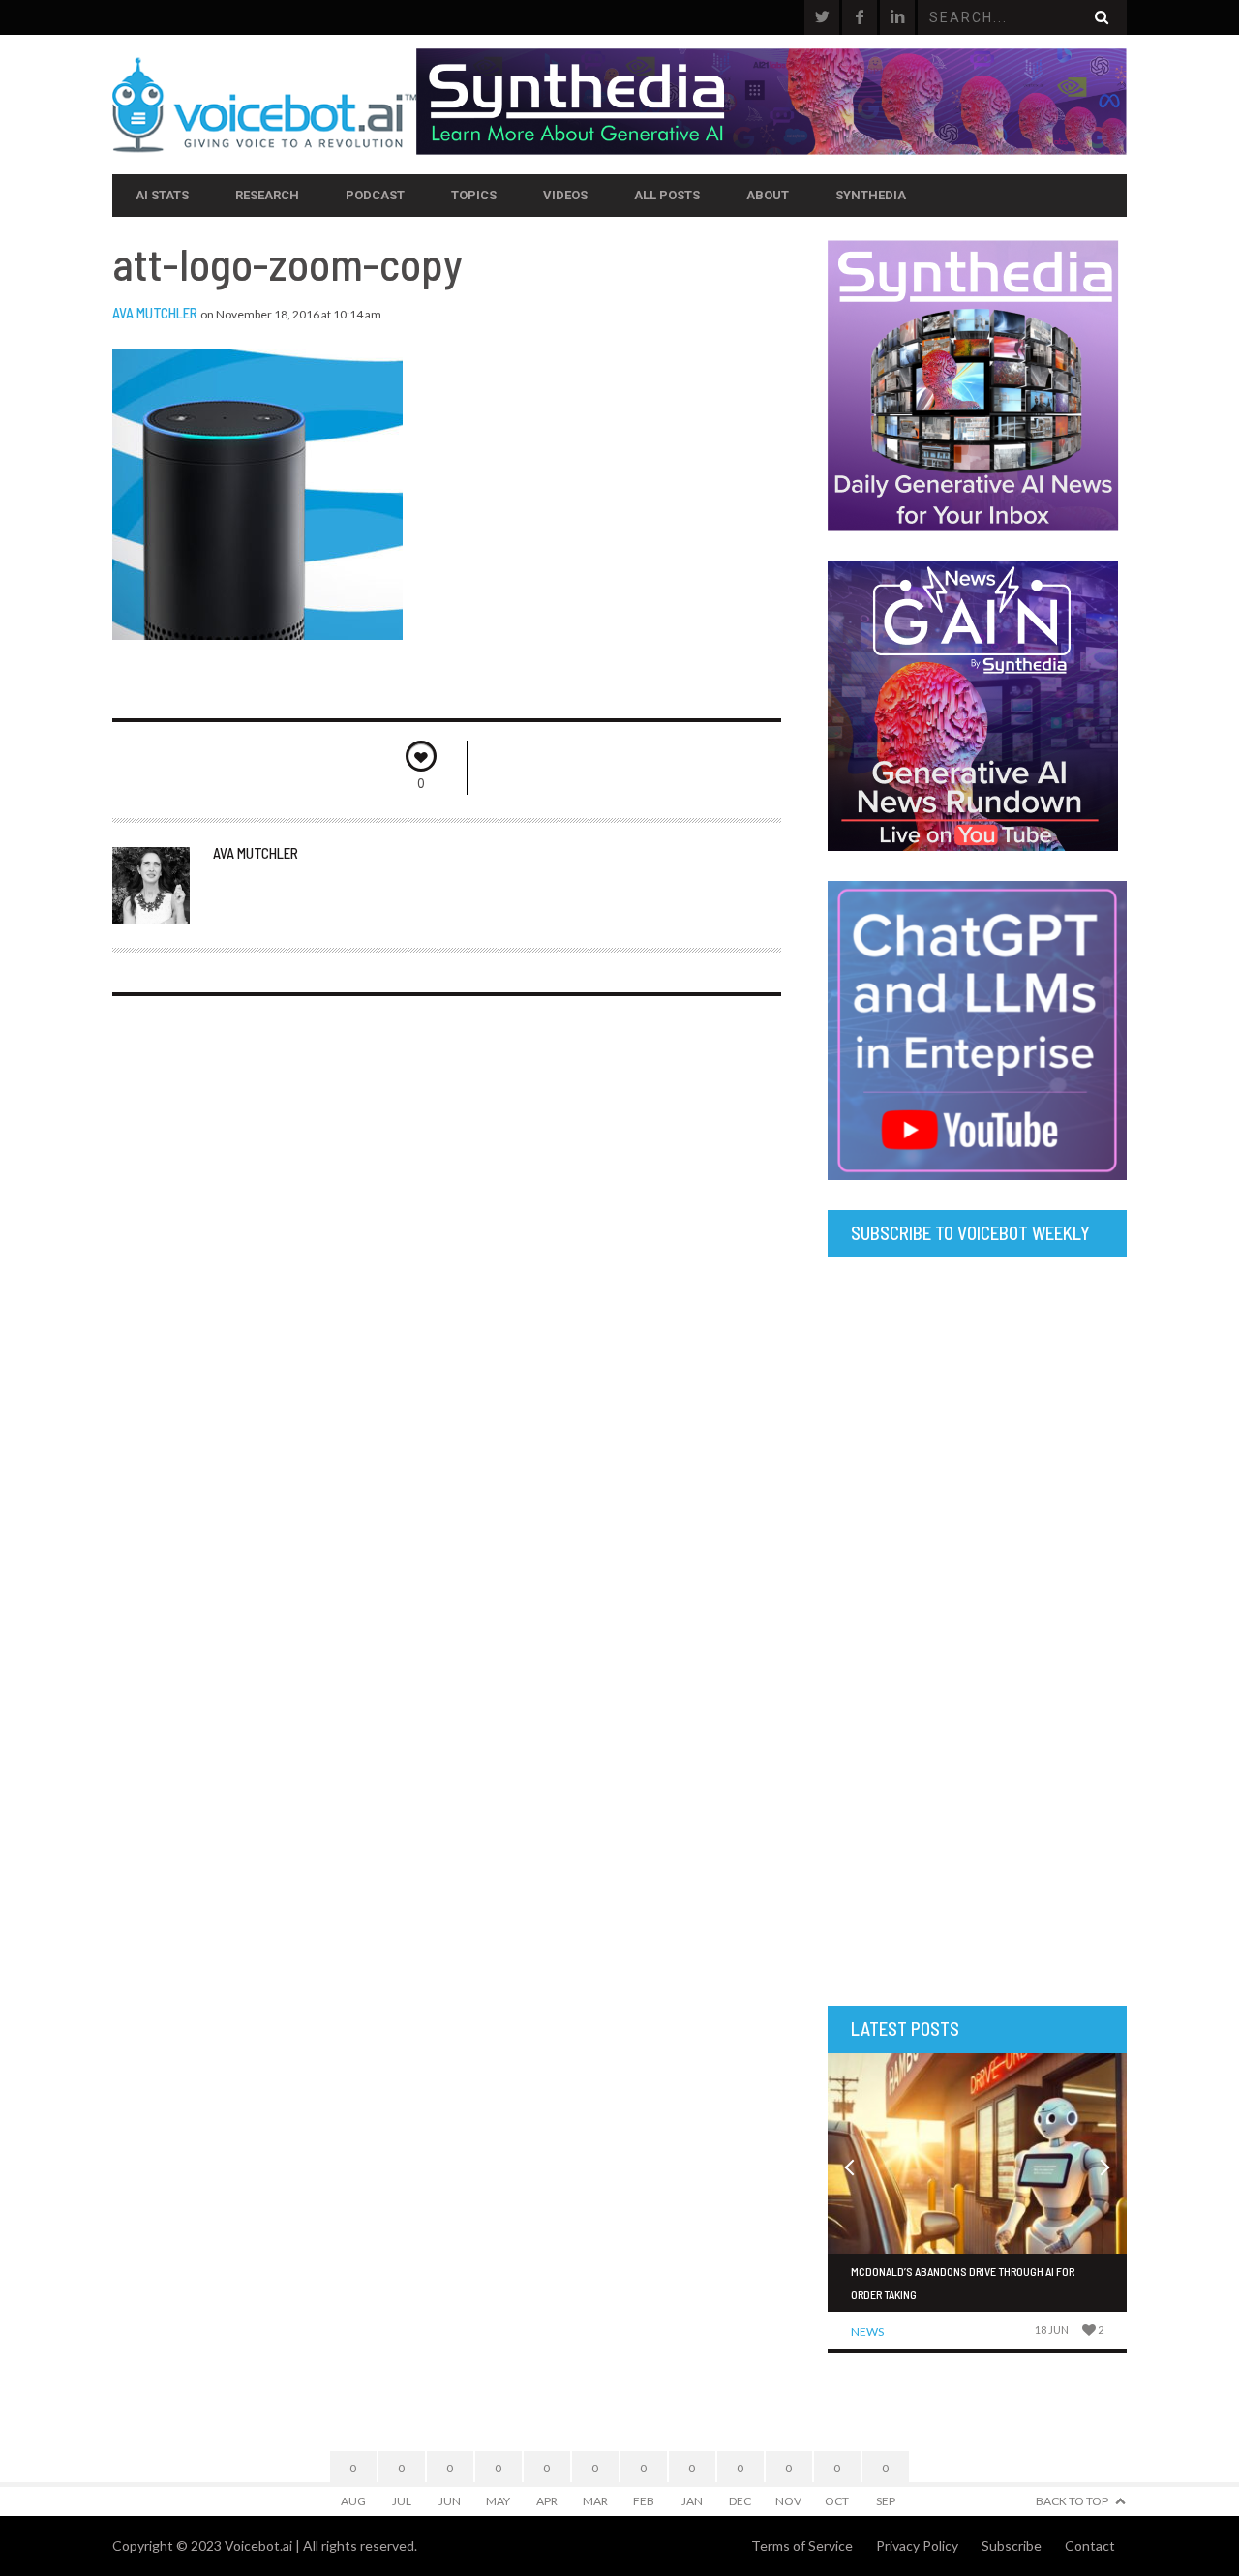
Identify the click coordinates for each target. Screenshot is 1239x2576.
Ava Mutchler (155, 313)
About (768, 195)
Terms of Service (802, 2546)
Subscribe (1012, 2546)
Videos (565, 195)
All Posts (667, 195)
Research (267, 195)
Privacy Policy (917, 2546)
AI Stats (162, 195)
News (867, 2332)
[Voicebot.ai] (264, 105)
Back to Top (1072, 2501)
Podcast (375, 195)
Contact (1090, 2546)
